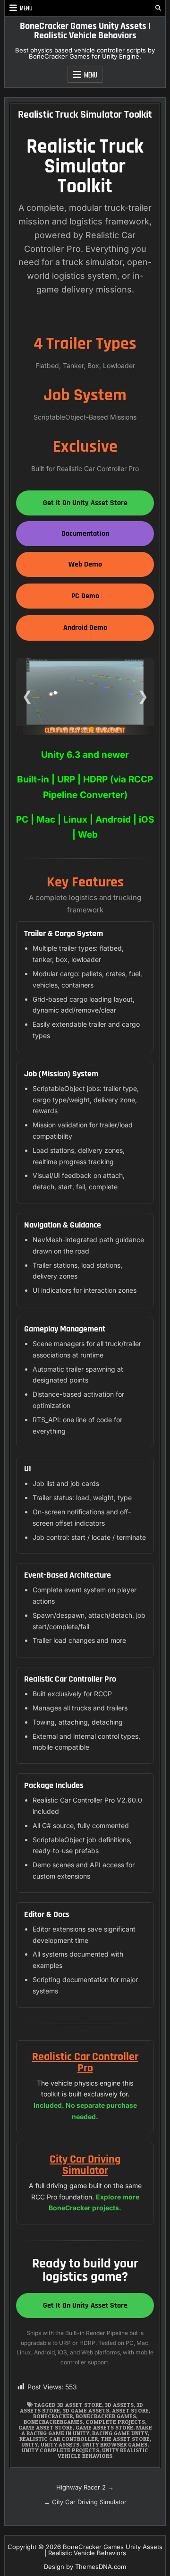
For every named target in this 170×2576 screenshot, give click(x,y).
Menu (26, 8)
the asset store (125, 2439)
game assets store (104, 2427)
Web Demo (85, 564)
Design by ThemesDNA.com (85, 2567)
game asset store (46, 2427)
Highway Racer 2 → (85, 2487)
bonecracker (53, 2416)
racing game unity (120, 2433)
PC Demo (85, 596)
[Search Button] (158, 8)
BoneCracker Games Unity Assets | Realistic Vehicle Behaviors (85, 31)
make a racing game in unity (87, 2430)
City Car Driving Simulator (85, 2165)
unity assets (60, 2444)
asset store (130, 2410)
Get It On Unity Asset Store (85, 503)
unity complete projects (60, 2450)
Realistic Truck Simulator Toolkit (85, 115)
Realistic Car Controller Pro (85, 2062)
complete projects (115, 2422)
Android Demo (85, 628)
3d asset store (80, 2405)
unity (30, 2444)
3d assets (119, 2405)
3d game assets (86, 2410)
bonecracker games (106, 2416)
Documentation (85, 534)
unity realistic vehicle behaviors (103, 2453)
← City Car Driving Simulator (85, 2502)
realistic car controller (59, 2439)
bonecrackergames (53, 2422)
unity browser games (115, 2444)
